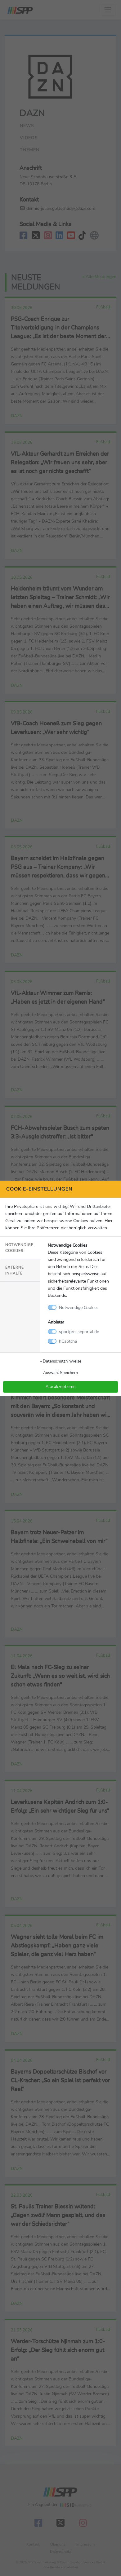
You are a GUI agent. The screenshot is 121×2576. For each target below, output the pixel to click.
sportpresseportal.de (79, 1332)
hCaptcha (68, 1341)
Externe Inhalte (15, 1270)
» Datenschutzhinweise (61, 1361)
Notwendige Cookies (19, 1248)
